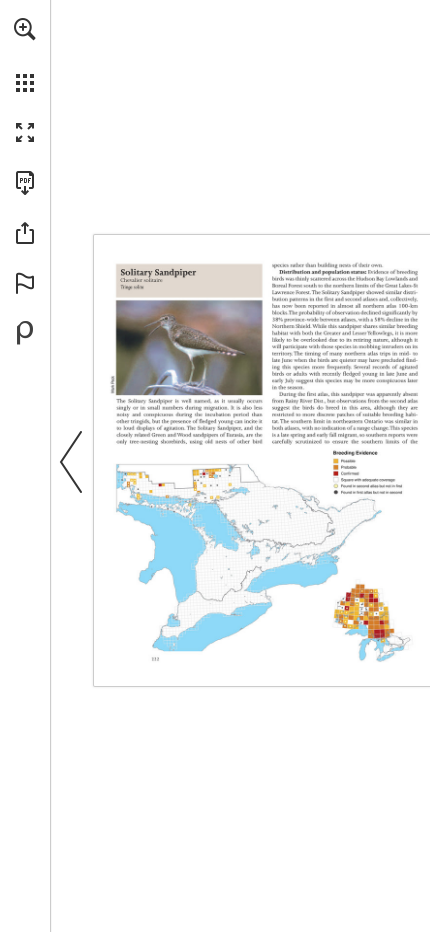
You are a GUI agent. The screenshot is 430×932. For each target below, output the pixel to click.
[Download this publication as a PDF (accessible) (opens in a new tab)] (25, 183)
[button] (25, 29)
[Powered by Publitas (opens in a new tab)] (25, 333)
